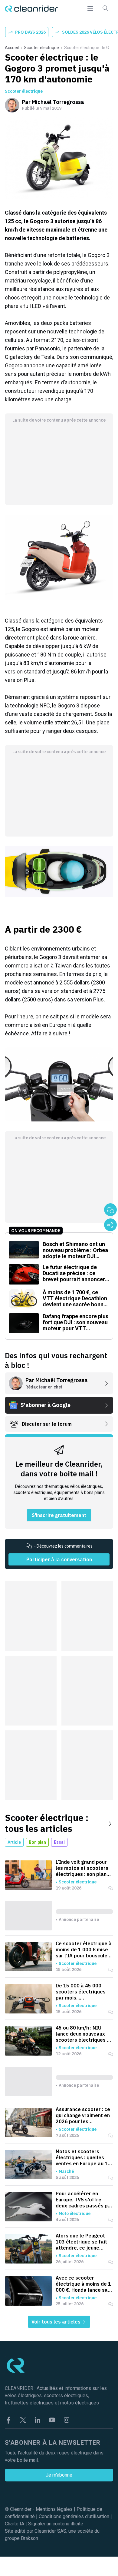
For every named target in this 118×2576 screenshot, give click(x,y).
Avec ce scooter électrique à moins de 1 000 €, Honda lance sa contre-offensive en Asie (83, 2284)
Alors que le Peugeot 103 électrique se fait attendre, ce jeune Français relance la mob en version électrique (84, 2242)
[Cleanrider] (31, 9)
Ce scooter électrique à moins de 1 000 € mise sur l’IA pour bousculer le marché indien (84, 1950)
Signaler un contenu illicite (56, 2524)
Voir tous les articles (57, 2322)
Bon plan (37, 1842)
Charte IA (15, 2524)
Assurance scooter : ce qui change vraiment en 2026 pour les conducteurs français (83, 2115)
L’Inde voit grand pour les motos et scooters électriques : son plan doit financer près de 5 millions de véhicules (82, 1868)
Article (14, 1842)
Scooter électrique (41, 48)
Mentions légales (54, 2509)
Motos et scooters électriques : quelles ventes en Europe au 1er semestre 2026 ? (84, 2157)
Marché (66, 2171)
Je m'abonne (59, 2475)
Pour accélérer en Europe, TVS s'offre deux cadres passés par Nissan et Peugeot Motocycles (84, 2200)
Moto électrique (75, 2213)
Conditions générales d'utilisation (74, 2516)
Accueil (12, 48)
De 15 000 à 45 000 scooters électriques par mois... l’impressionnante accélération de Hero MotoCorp (81, 1992)
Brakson (29, 2538)
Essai (59, 1842)
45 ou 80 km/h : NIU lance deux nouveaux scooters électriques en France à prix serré (84, 2034)
